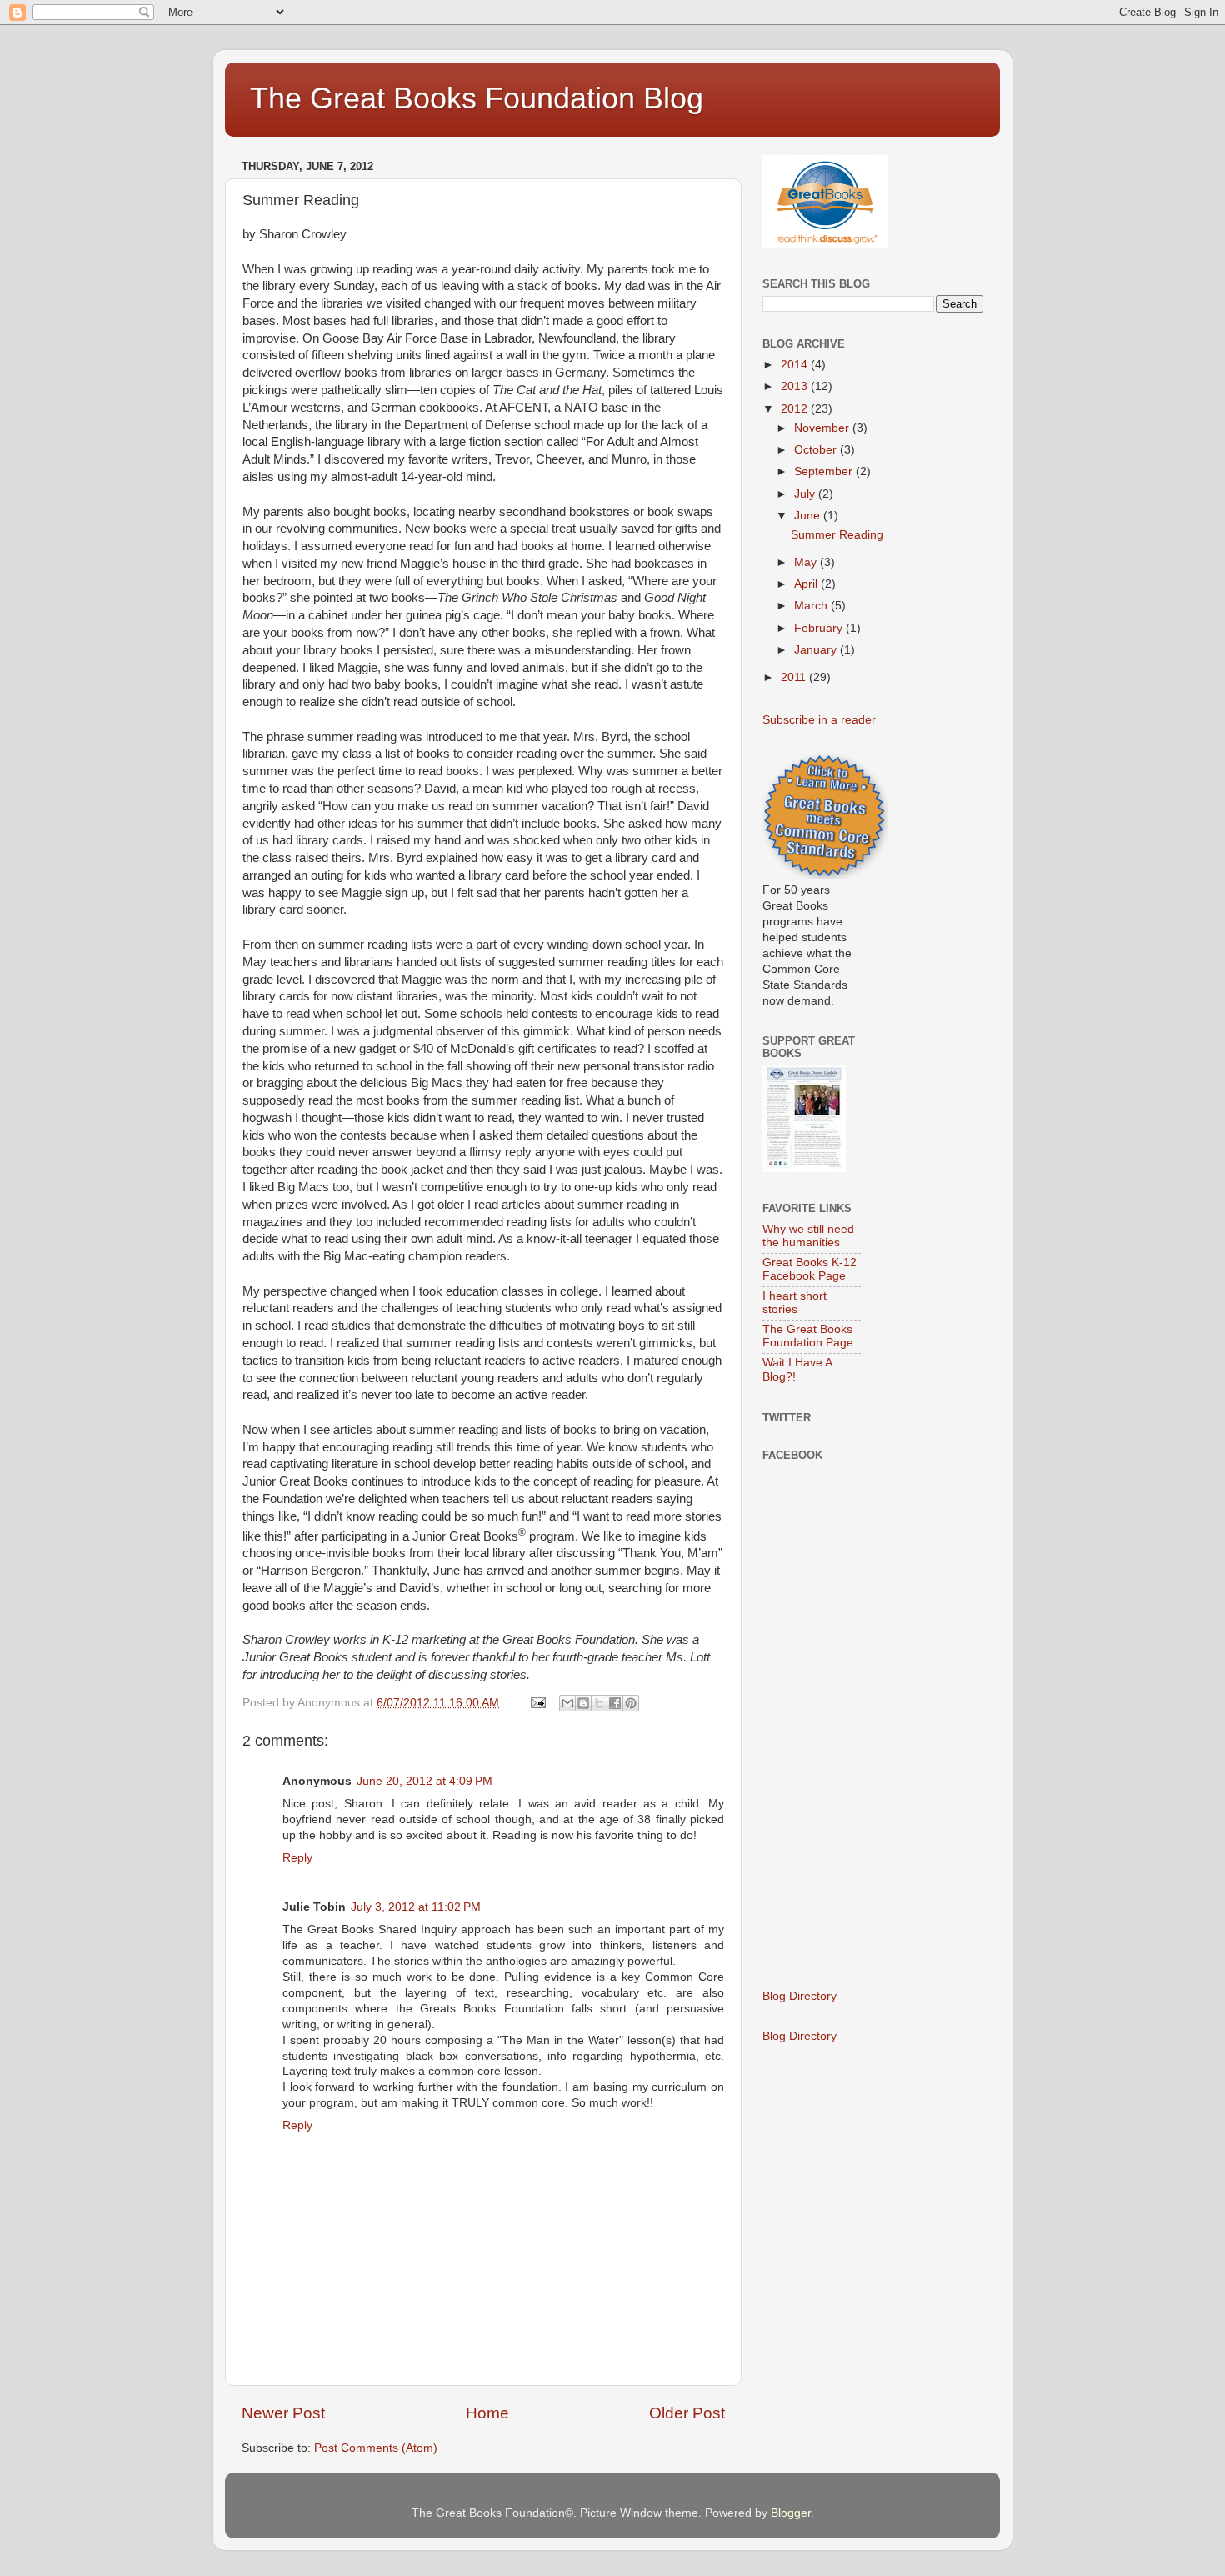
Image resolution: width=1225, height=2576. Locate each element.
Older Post (687, 2413)
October (817, 450)
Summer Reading (837, 535)
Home (487, 2413)
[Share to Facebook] (615, 1703)
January (817, 650)
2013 (796, 386)
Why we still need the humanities (808, 1236)
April (807, 584)
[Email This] (567, 1703)
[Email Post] (537, 1703)
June (809, 516)
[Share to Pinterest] (631, 1703)
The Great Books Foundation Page (808, 1336)
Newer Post (283, 2413)
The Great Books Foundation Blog (477, 98)
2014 (796, 365)
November (823, 428)
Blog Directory (800, 1996)
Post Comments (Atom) (376, 2448)
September (825, 471)
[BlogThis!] (583, 1703)
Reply (297, 1858)
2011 (795, 677)
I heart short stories (795, 1303)
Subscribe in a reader (819, 720)
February (820, 628)
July (806, 494)
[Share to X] (599, 1703)
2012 (796, 409)
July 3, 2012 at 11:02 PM (416, 1907)
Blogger (791, 2513)
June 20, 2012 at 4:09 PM (425, 1781)
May (807, 562)
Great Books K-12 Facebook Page (810, 1269)
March (812, 606)
